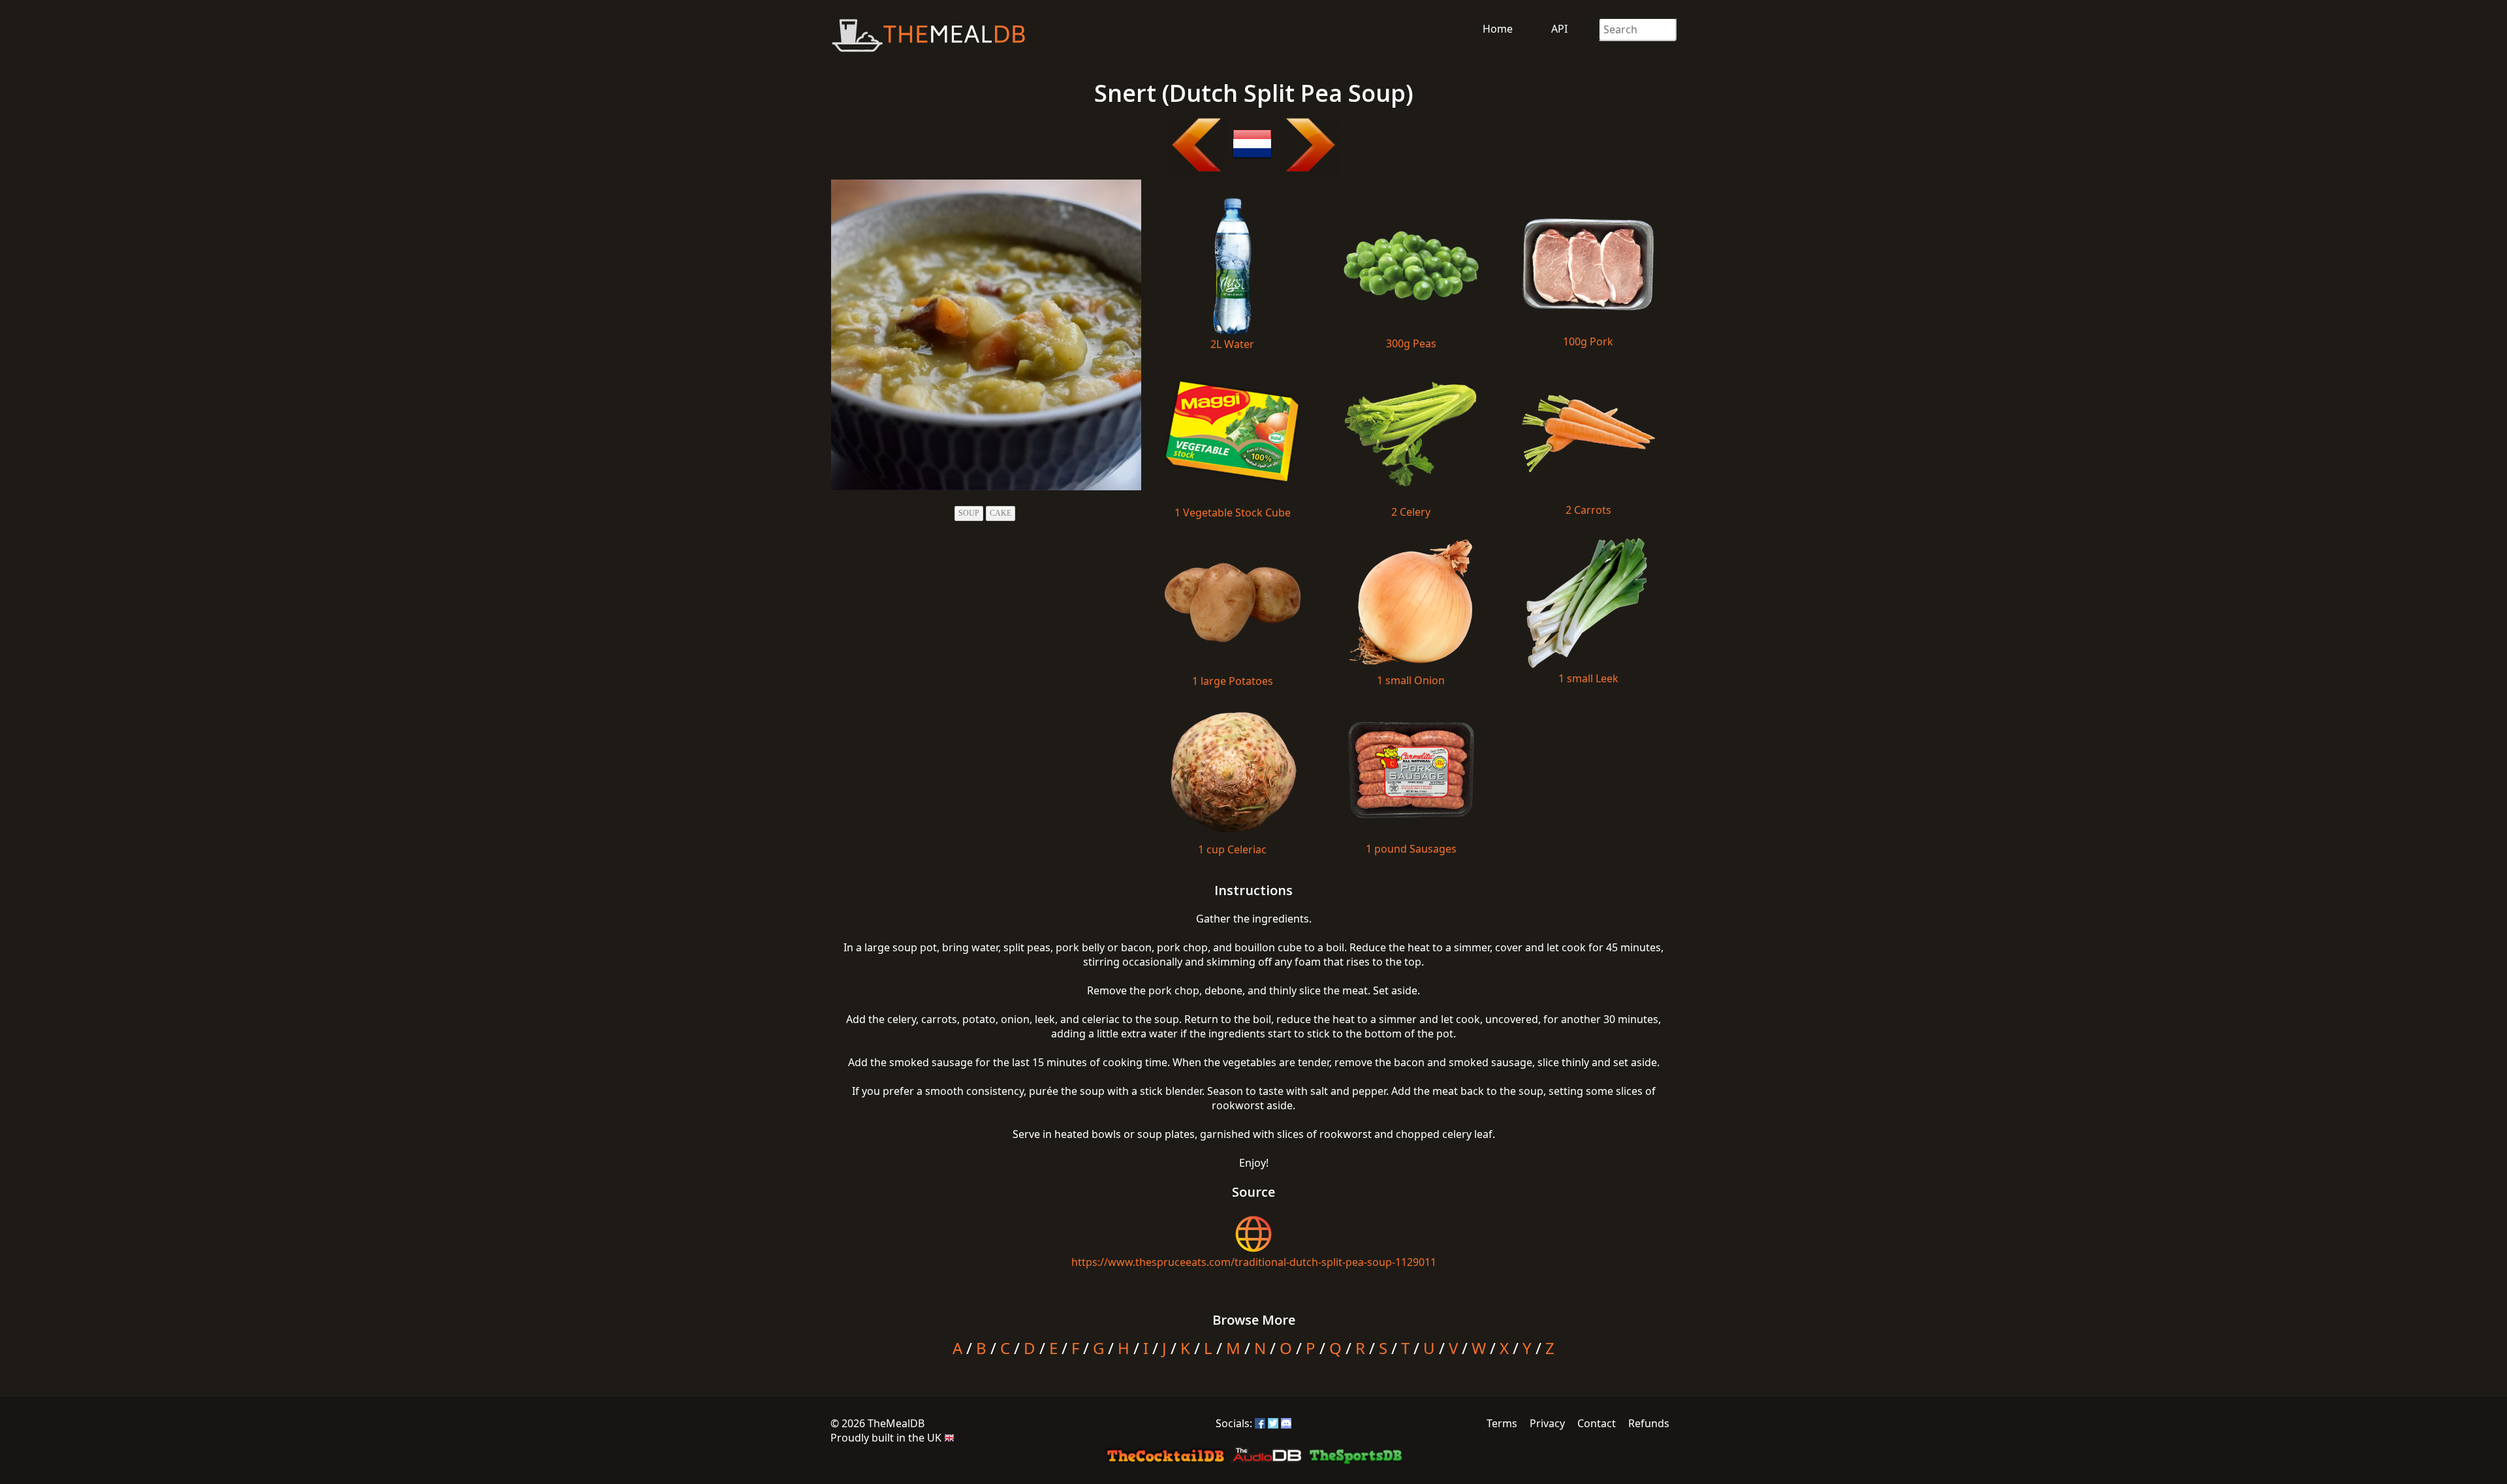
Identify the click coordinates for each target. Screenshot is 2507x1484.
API (1559, 29)
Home (1498, 29)
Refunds (1649, 1423)
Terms (1502, 1423)
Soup (969, 513)
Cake (1001, 513)
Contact (1597, 1423)
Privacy (1547, 1423)
